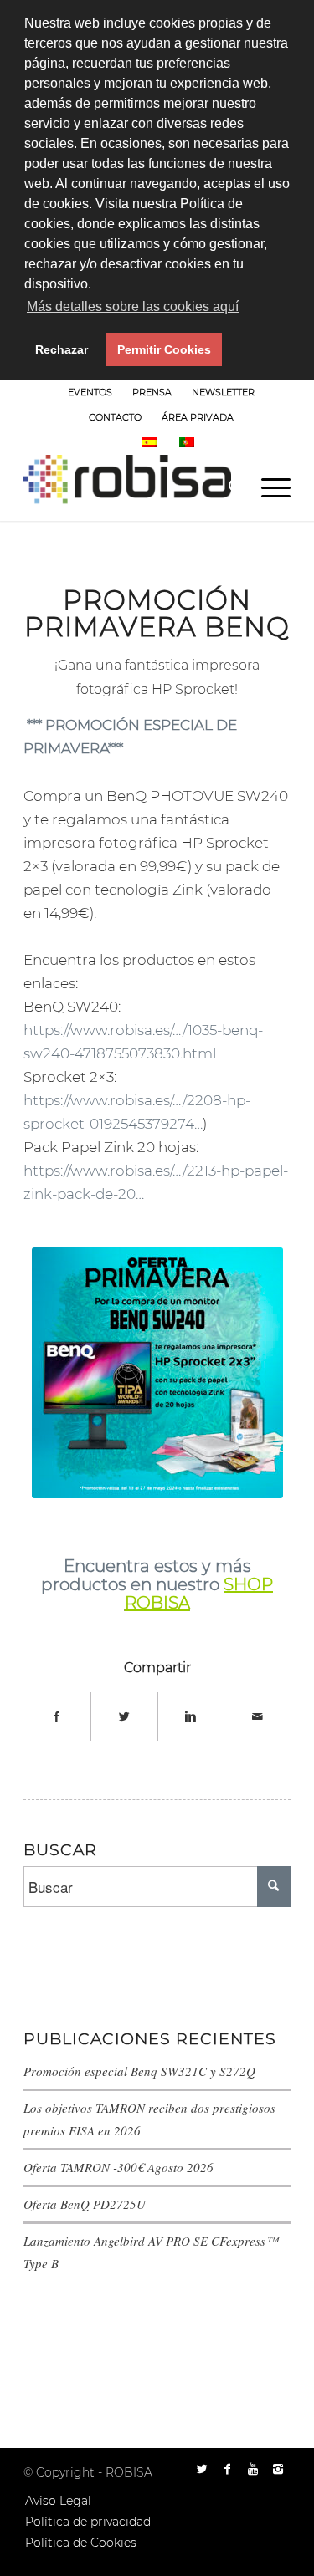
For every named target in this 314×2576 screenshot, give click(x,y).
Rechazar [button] (62, 349)
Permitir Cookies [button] (164, 349)
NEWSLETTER (223, 392)
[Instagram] (278, 2469)
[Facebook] (228, 2469)
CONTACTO (115, 417)
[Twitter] (203, 2469)
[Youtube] (253, 2469)
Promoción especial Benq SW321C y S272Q (139, 2071)
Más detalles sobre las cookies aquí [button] (133, 306)
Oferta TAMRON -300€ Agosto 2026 (118, 2167)
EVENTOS (90, 392)
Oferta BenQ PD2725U (85, 2204)
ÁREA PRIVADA (198, 417)
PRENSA (152, 392)
